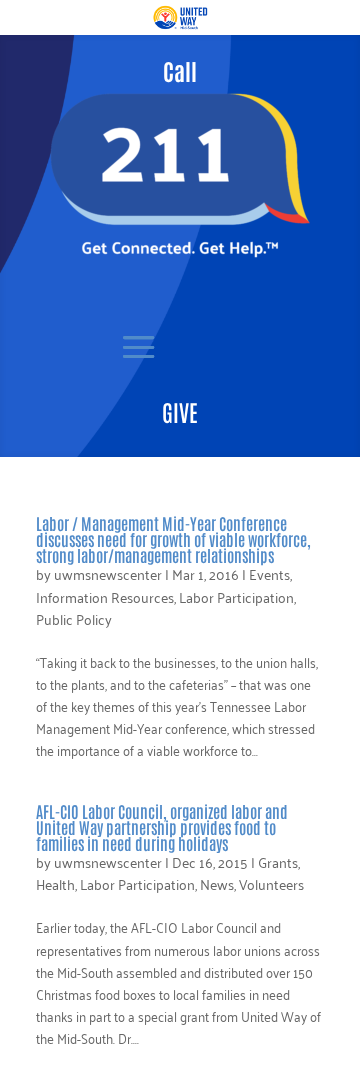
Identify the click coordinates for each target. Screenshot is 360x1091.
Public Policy (74, 618)
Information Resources (105, 596)
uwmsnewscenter (108, 573)
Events (269, 573)
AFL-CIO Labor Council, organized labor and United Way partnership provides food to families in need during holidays (162, 827)
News (217, 883)
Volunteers (271, 883)
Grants (278, 861)
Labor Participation (236, 596)
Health (55, 883)
